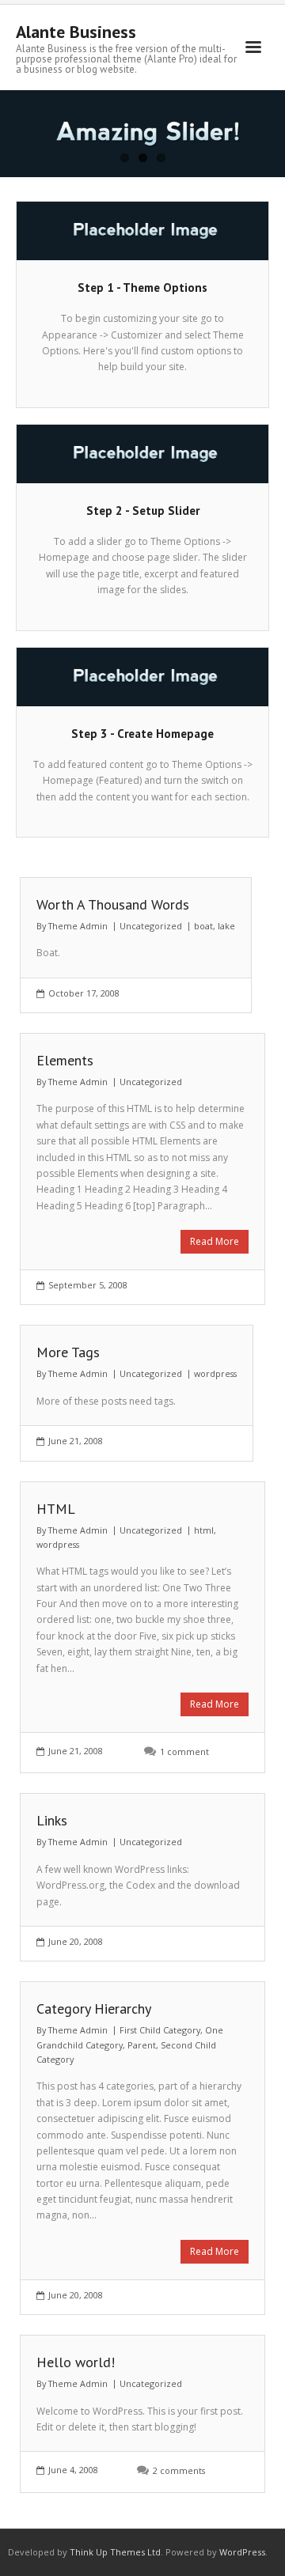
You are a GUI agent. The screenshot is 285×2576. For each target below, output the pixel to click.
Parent (142, 2045)
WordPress (242, 2552)
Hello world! (76, 2362)
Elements (65, 1060)
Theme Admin (78, 926)
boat (203, 926)
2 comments (179, 2470)
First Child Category (160, 2030)
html (204, 1530)
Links (52, 1820)
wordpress (215, 1373)
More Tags (68, 1352)
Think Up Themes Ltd (115, 2552)
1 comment (184, 1751)
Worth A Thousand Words (113, 904)
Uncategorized (151, 926)
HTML (56, 1509)
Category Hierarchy (94, 2009)
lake (226, 926)
